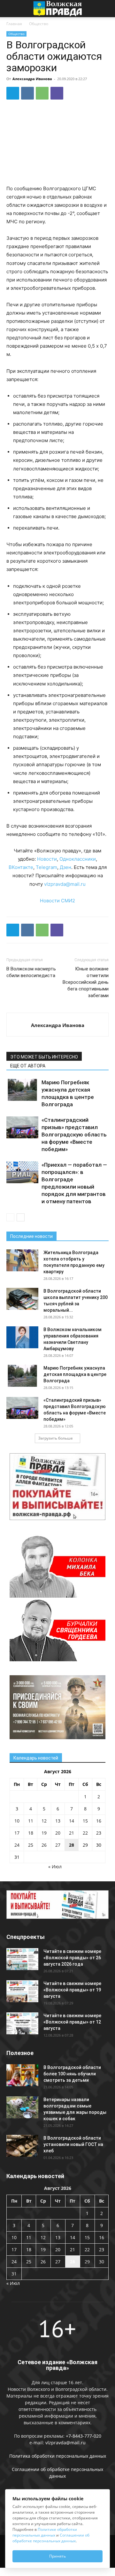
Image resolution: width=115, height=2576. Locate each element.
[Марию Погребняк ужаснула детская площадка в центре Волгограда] (22, 1090)
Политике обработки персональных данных (45, 2532)
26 (44, 1845)
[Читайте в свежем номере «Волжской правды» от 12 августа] (22, 2023)
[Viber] (57, 93)
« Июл (55, 1867)
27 (58, 1845)
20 (58, 1833)
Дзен (65, 867)
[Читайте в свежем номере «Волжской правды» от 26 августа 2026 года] (22, 1959)
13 (58, 1821)
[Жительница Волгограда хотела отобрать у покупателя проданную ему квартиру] (22, 1260)
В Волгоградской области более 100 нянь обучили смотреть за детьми (72, 2074)
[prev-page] (10, 1217)
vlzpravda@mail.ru (65, 884)
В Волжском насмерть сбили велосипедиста (31, 972)
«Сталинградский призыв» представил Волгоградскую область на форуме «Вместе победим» (74, 1135)
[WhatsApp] (42, 93)
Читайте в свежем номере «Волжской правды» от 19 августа (72, 1990)
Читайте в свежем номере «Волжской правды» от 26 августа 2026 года (72, 1958)
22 (85, 1833)
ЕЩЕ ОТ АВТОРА (28, 1066)
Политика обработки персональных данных (58, 2456)
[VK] (27, 93)
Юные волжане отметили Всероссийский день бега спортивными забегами (86, 982)
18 (31, 1833)
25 (31, 1845)
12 (44, 1821)
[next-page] (21, 1217)
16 (99, 1821)
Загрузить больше (56, 1438)
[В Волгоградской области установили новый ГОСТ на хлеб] (22, 2146)
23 (99, 1833)
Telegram (46, 867)
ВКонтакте (21, 867)
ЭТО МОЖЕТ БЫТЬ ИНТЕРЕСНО (44, 1057)
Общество (39, 24)
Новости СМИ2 (57, 901)
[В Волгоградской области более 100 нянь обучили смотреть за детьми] (22, 2075)
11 (31, 1821)
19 (44, 1833)
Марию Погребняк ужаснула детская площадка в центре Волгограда (75, 1374)
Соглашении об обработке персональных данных (51, 2538)
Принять (57, 2556)
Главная (14, 24)
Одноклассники (78, 859)
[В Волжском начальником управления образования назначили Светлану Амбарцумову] (22, 1337)
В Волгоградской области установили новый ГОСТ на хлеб (73, 2144)
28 (72, 1845)
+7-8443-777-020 (84, 2436)
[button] (11, 9)
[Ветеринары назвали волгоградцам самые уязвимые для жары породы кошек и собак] (22, 2107)
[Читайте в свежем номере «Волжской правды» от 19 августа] (22, 1991)
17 (17, 1833)
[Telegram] (13, 93)
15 (85, 1821)
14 (72, 1821)
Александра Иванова (32, 79)
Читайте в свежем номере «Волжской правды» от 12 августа (72, 2022)
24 (17, 1845)
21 (72, 1833)
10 (17, 1821)
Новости (47, 859)
